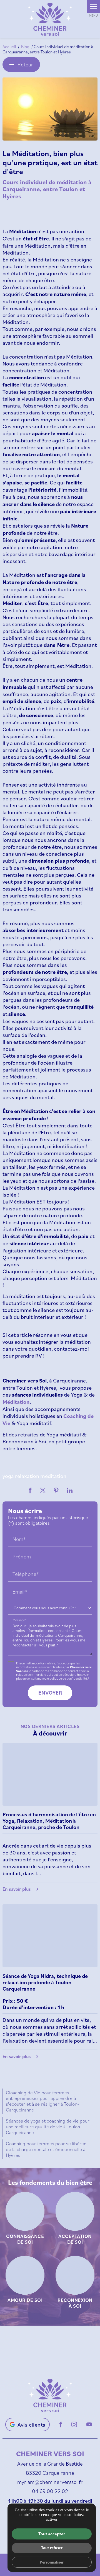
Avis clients (32, 2425)
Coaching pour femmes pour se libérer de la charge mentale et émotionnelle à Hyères (46, 2149)
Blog (26, 46)
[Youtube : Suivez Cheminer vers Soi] (89, 2424)
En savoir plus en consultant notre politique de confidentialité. (52, 1676)
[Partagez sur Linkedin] (70, 1490)
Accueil (9, 46)
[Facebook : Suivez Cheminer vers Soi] (61, 2424)
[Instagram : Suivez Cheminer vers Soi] (74, 2424)
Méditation (16, 1402)
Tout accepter (52, 2534)
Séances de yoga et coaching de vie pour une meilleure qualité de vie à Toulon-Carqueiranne (48, 2126)
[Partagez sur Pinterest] (56, 1490)
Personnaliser (52, 2562)
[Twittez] (43, 1490)
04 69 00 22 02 (50, 2491)
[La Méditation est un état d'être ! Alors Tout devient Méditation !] (50, 109)
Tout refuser (52, 2548)
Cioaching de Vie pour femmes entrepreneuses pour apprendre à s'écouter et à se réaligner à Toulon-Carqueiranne (42, 2101)
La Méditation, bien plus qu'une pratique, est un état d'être (50, 162)
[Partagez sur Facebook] (30, 1490)
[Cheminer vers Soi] (50, 19)
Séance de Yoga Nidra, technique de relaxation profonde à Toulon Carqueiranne (45, 1982)
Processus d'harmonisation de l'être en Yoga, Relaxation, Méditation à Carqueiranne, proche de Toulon (49, 1821)
